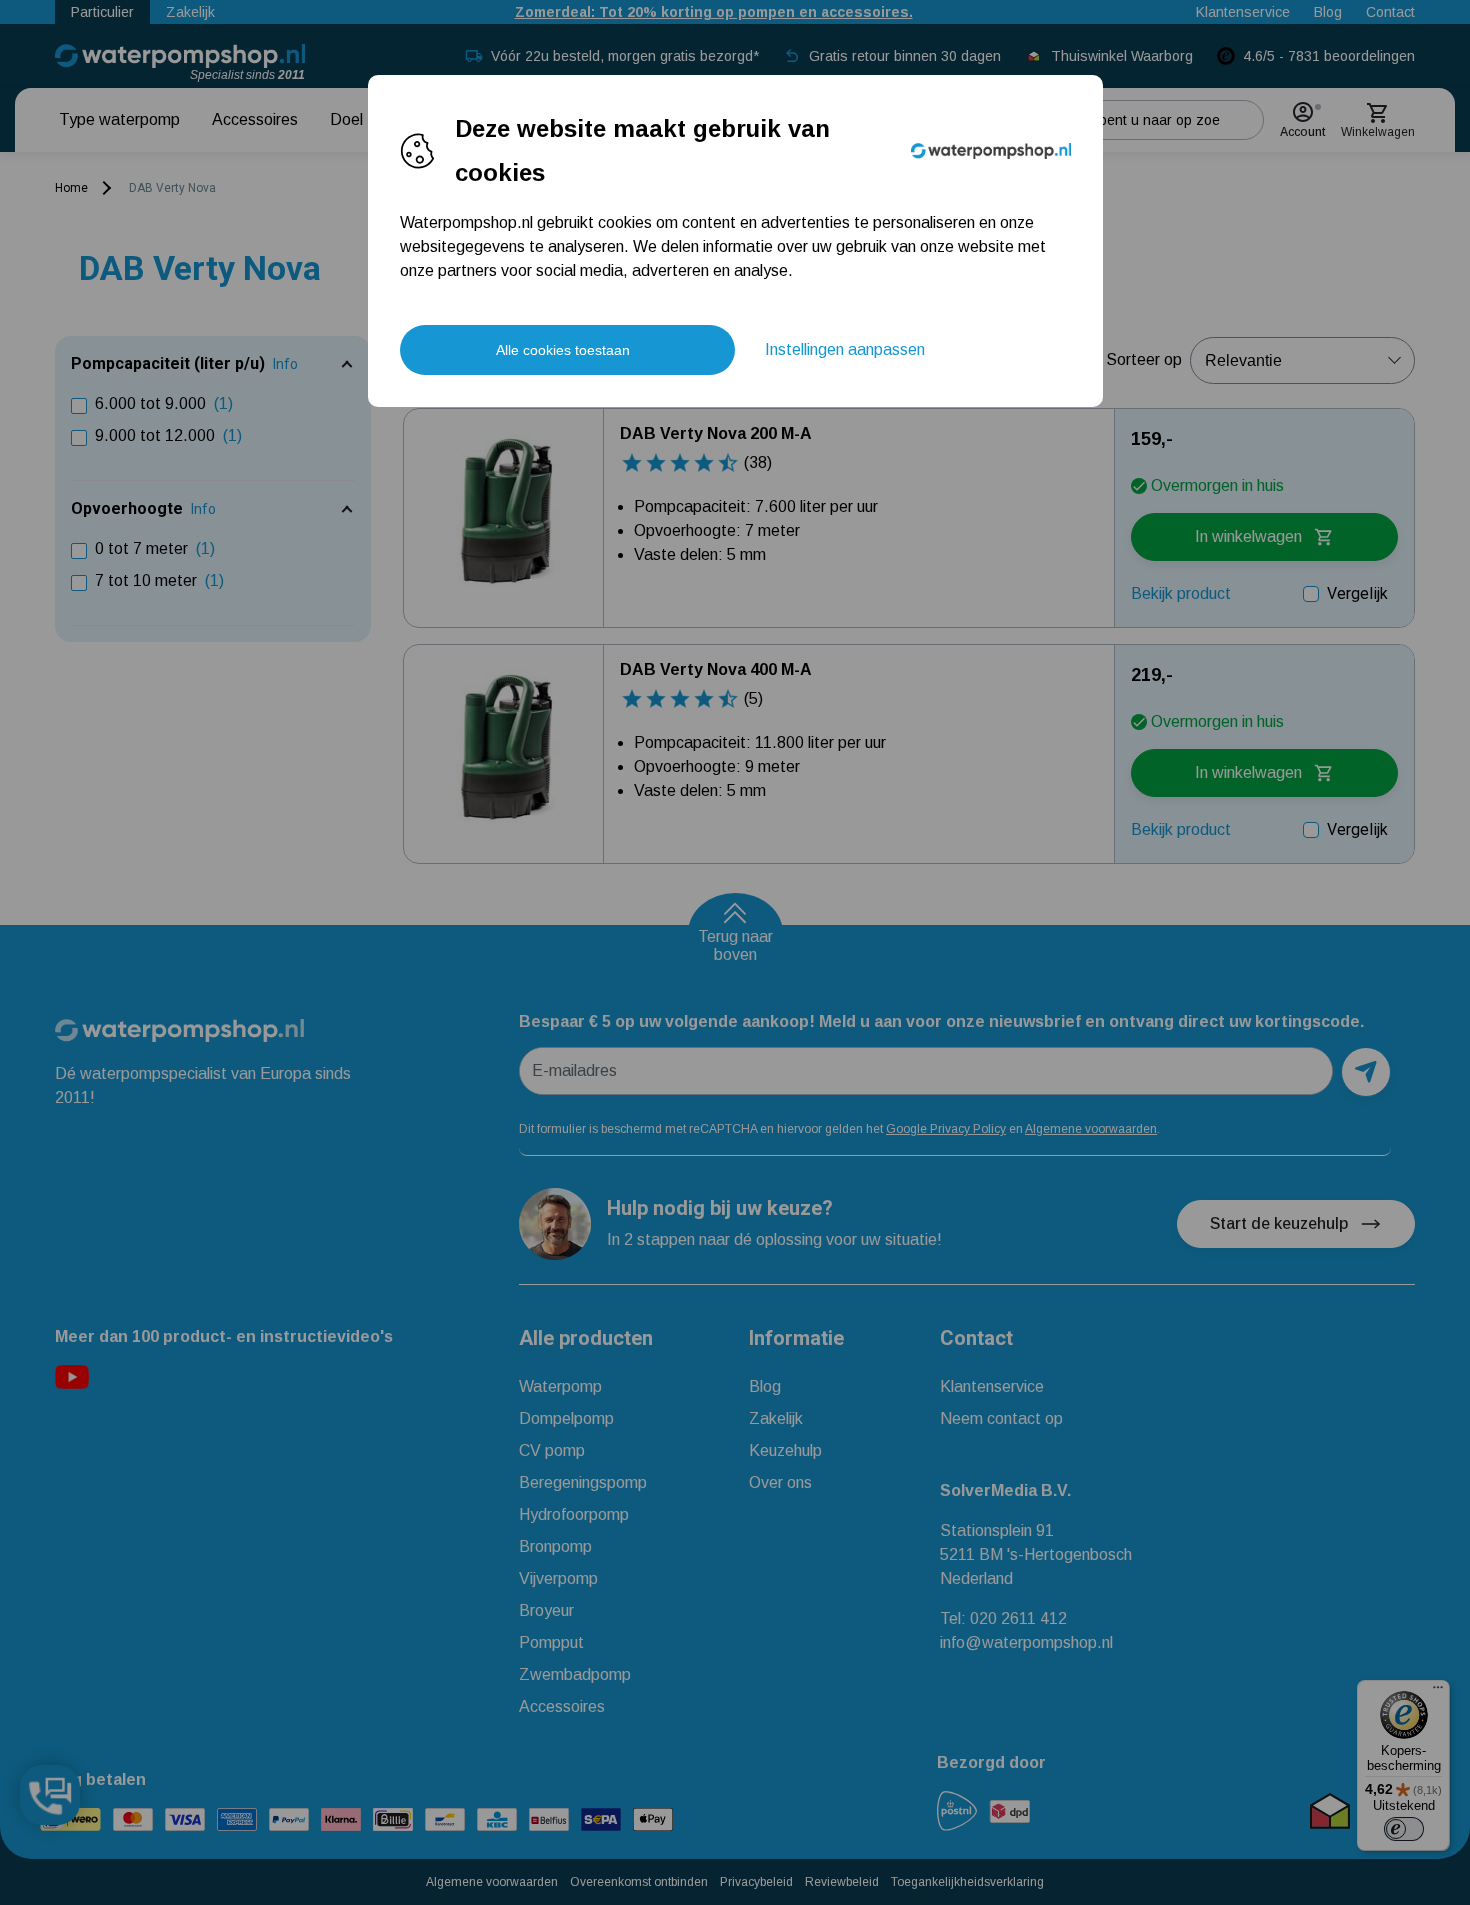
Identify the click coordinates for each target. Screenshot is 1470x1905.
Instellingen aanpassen (845, 349)
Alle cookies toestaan (563, 350)
